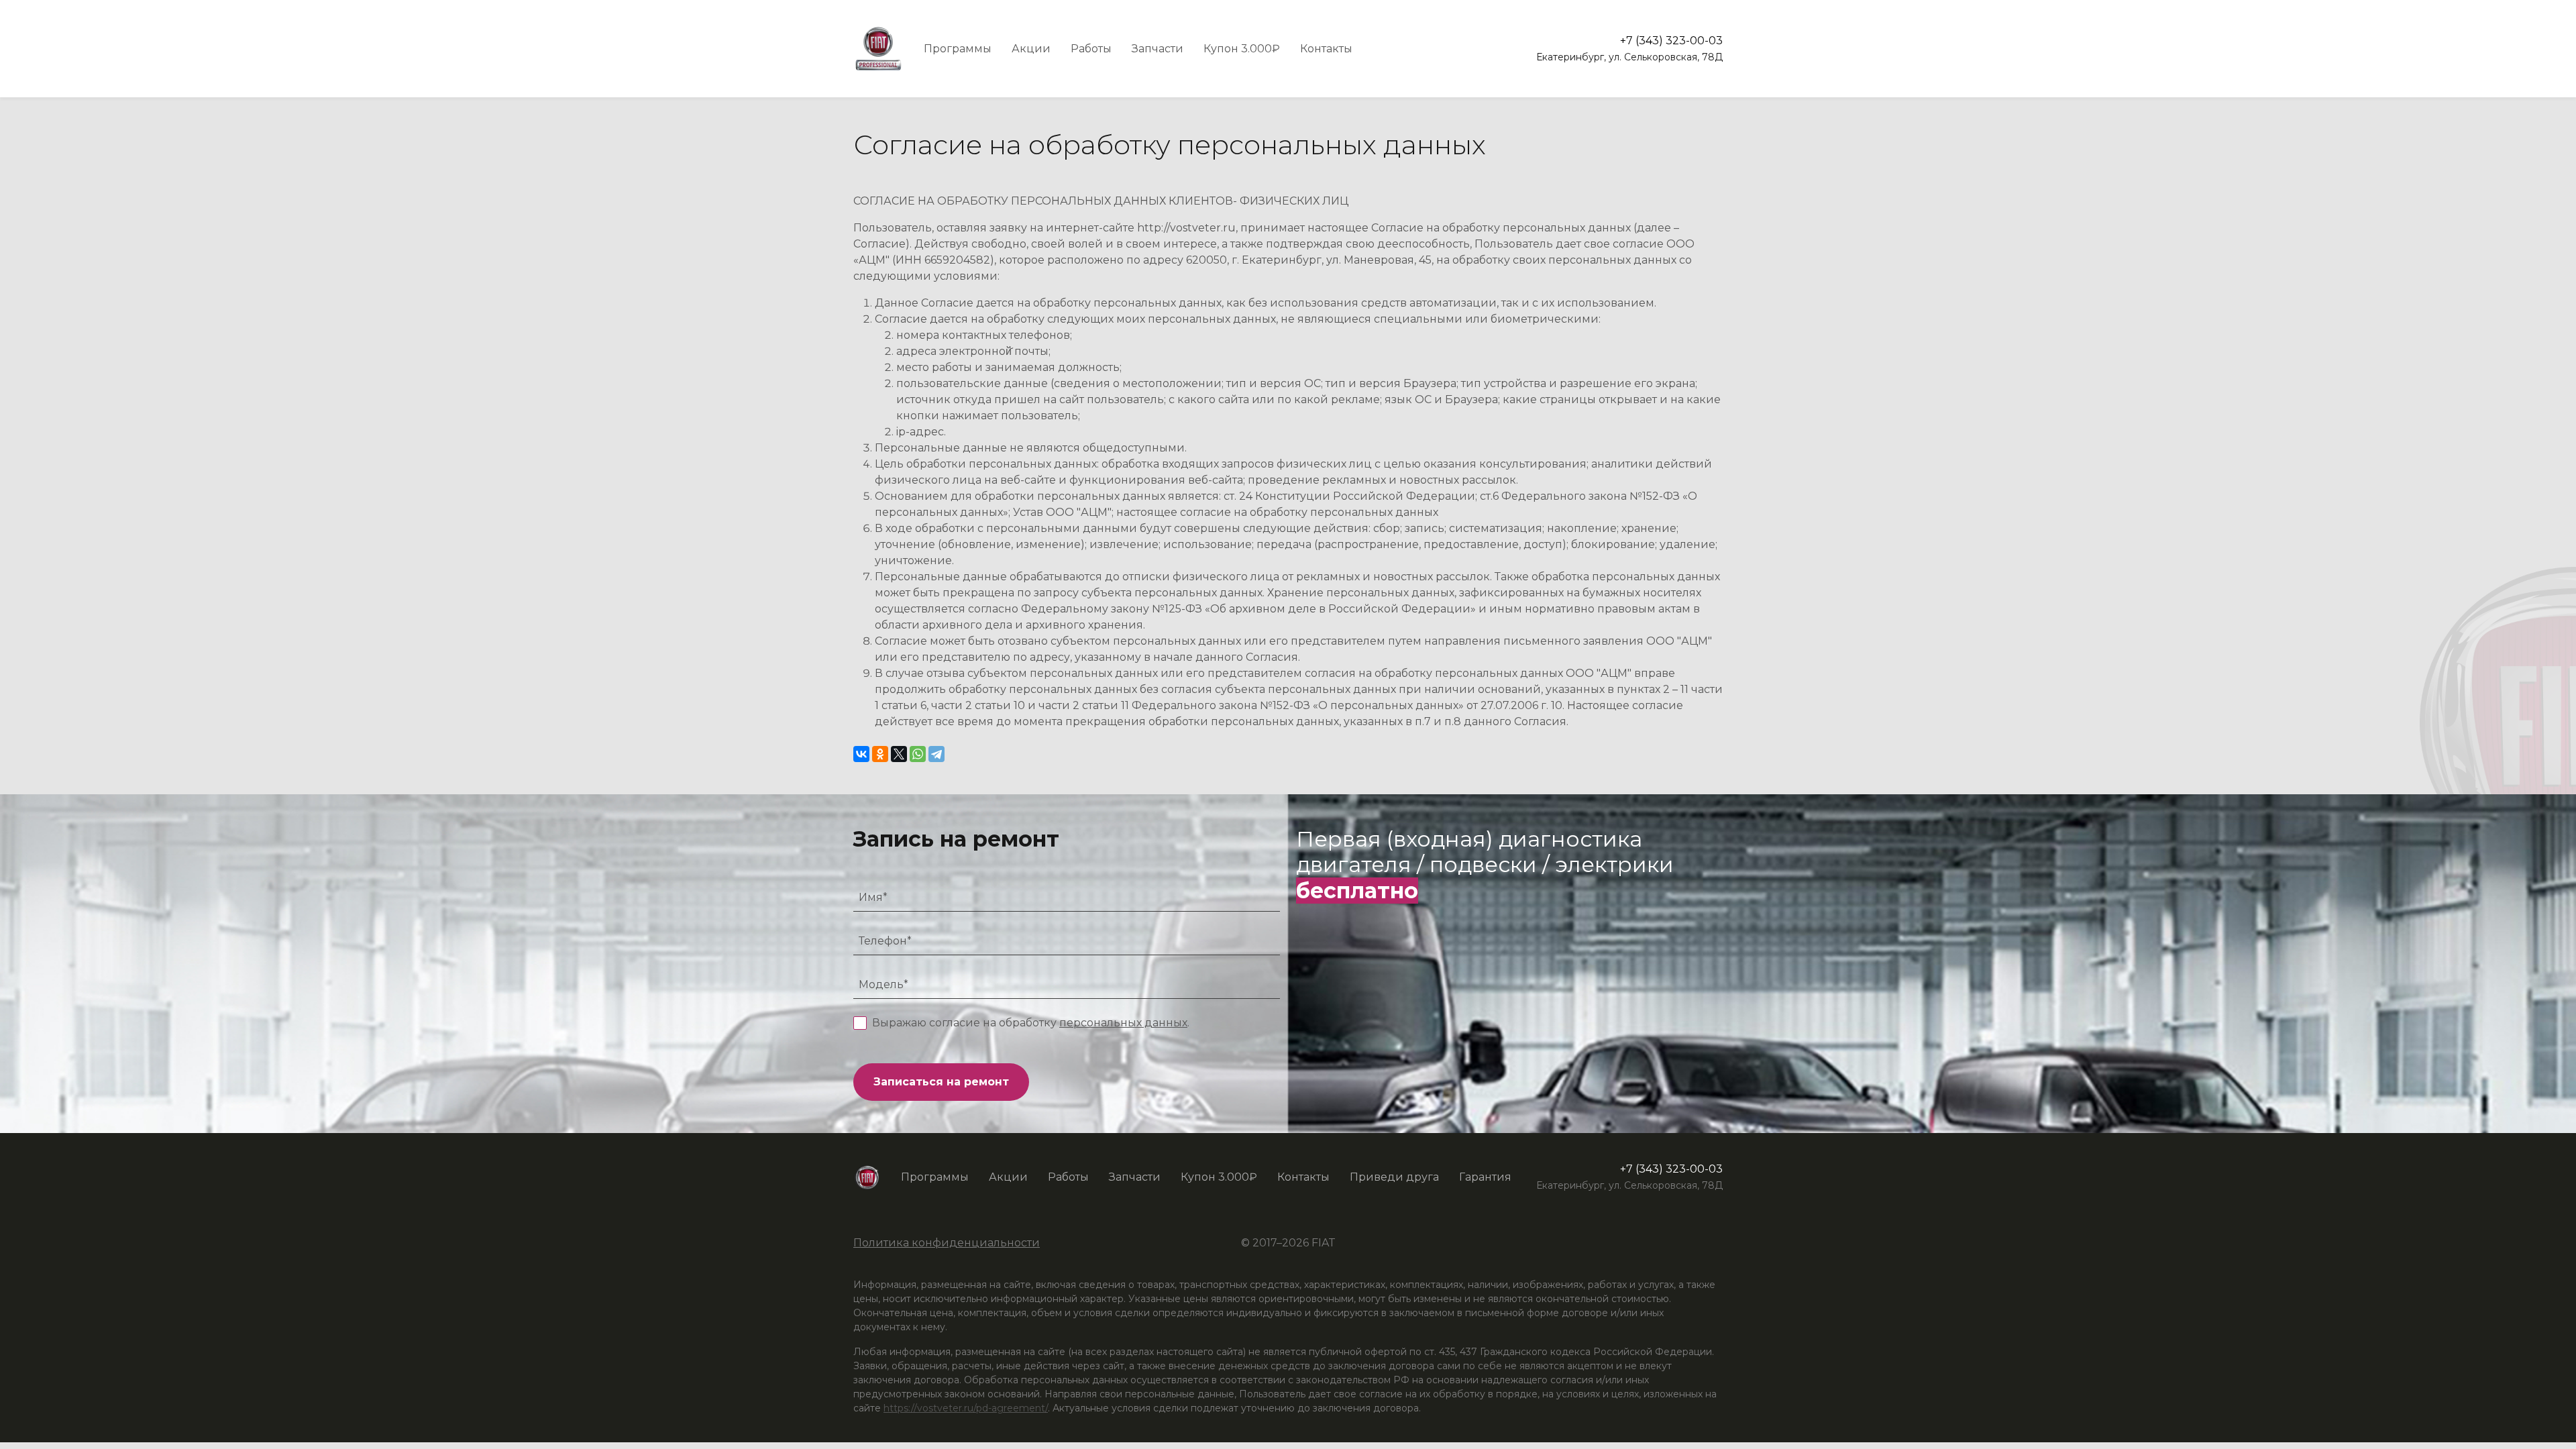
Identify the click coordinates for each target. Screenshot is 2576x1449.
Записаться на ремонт (941, 1082)
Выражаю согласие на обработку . (1031, 1023)
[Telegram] (936, 754)
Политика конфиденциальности (947, 1243)
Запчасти (1158, 49)
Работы (1091, 49)
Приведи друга (1394, 1177)
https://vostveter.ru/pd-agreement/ (966, 1408)
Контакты (1326, 49)
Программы (958, 49)
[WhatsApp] (918, 754)
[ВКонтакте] (861, 754)
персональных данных (1123, 1023)
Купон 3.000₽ (1242, 49)
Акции (1031, 49)
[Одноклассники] (880, 754)
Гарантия (1485, 1177)
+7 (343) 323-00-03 (1671, 41)
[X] (899, 754)
